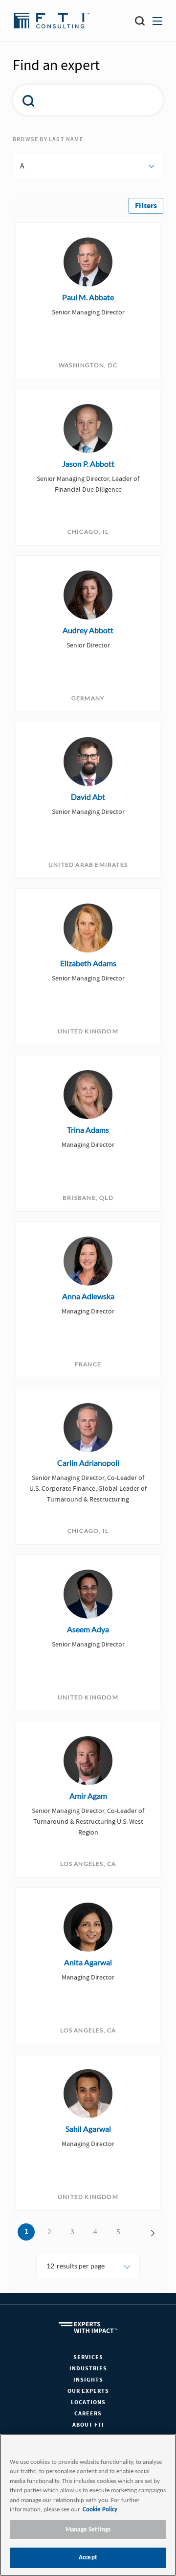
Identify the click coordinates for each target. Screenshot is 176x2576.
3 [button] (72, 2232)
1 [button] (26, 2232)
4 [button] (95, 2232)
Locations (88, 2402)
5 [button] (118, 2232)
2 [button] (49, 2232)
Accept (88, 2558)
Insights (88, 2380)
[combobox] (83, 100)
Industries (88, 2369)
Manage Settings (88, 2530)
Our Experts (88, 2391)
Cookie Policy (100, 2510)
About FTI (88, 2425)
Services (88, 2357)
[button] (146, 206)
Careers (88, 2414)
